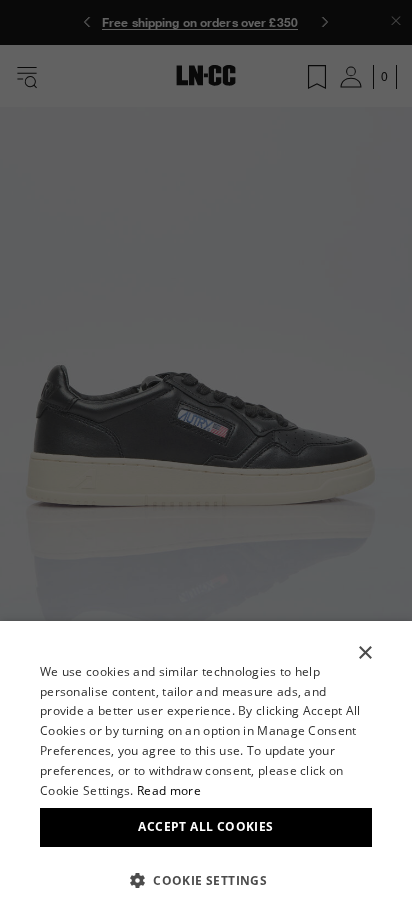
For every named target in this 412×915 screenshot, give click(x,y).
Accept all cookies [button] (205, 826)
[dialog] (206, 768)
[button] (206, 880)
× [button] (364, 653)
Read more (169, 790)
